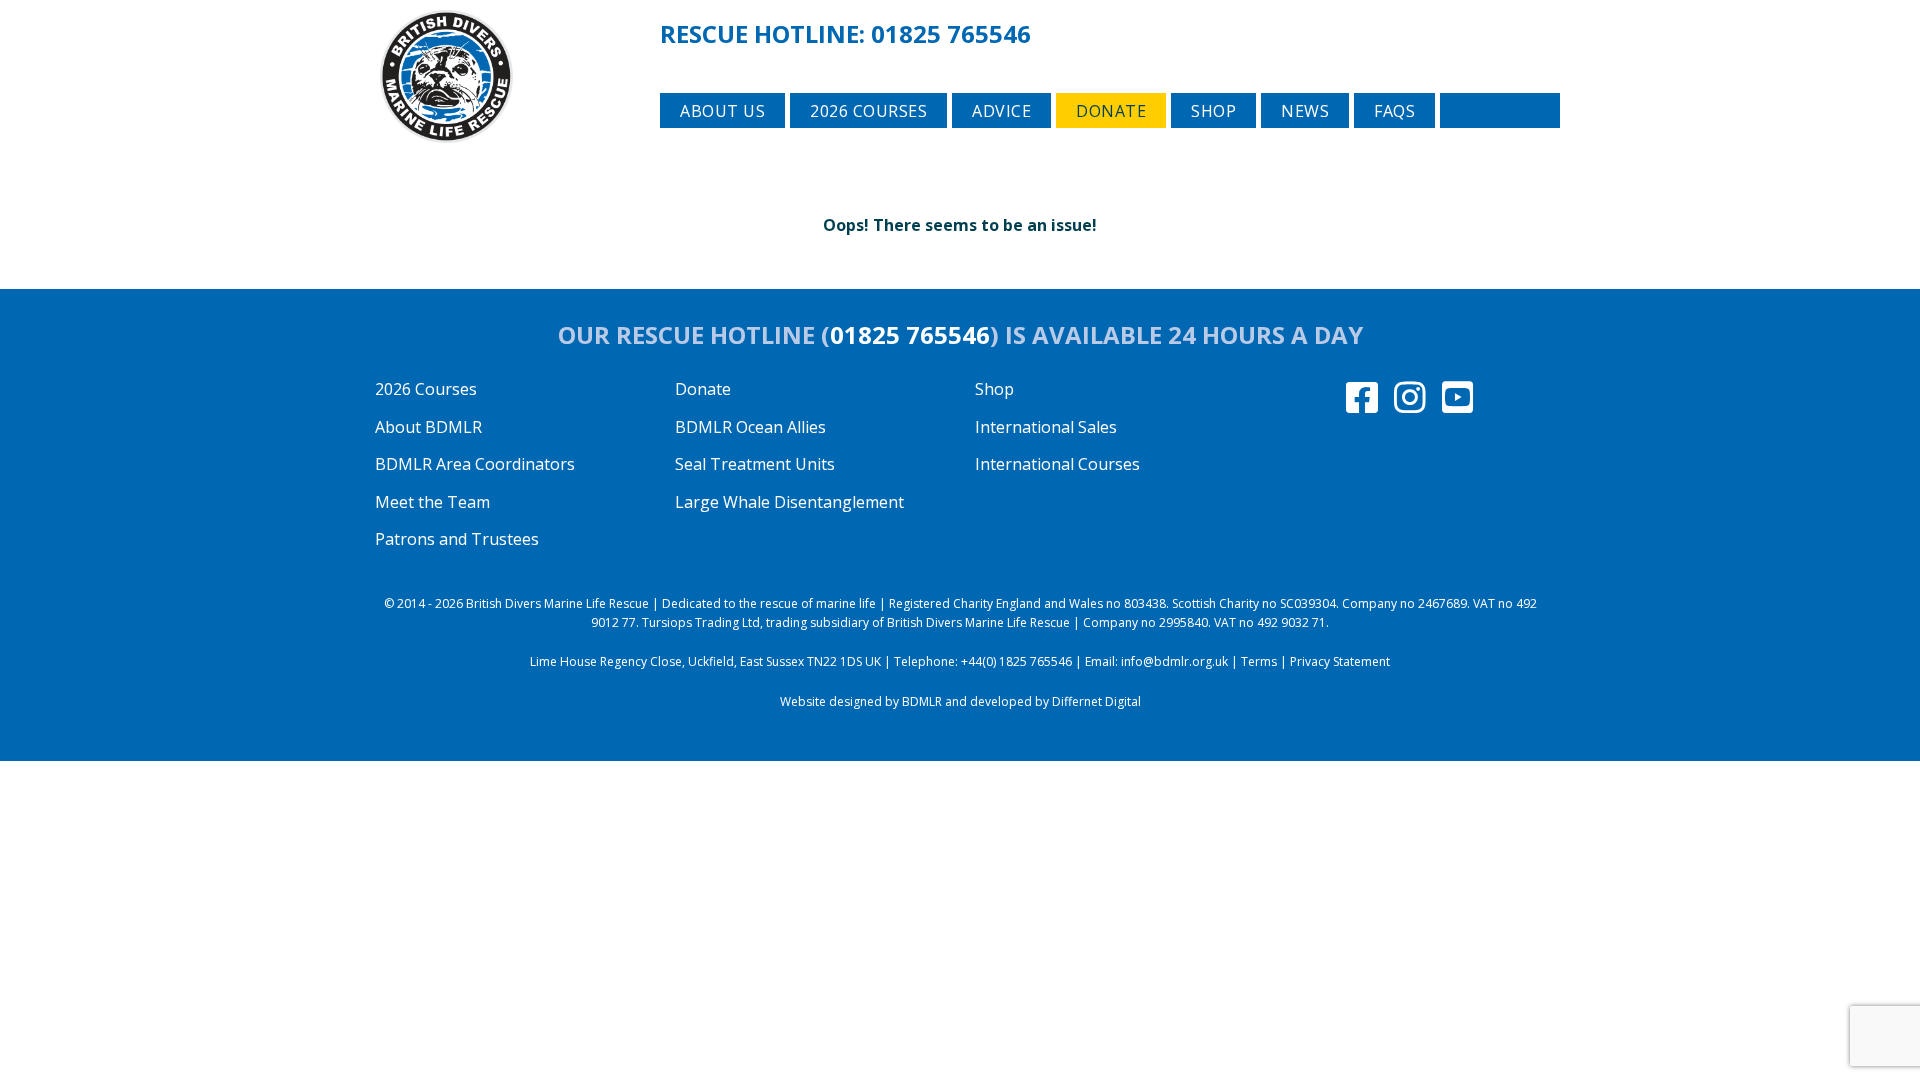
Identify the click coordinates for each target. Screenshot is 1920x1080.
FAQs (1394, 111)
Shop (1213, 111)
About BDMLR (428, 427)
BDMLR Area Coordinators (475, 464)
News (1305, 111)
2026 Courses (426, 389)
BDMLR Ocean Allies (750, 427)
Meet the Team (432, 502)
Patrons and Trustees (457, 539)
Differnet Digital (1096, 701)
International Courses (1057, 464)
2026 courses (868, 111)
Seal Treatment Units (755, 464)
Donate (1111, 111)
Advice (1001, 111)
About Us (722, 111)
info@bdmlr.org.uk (1174, 661)
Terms (1259, 661)
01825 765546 (951, 33)
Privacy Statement (1340, 661)
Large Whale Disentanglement (789, 502)
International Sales (1046, 427)
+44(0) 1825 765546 (1016, 661)
